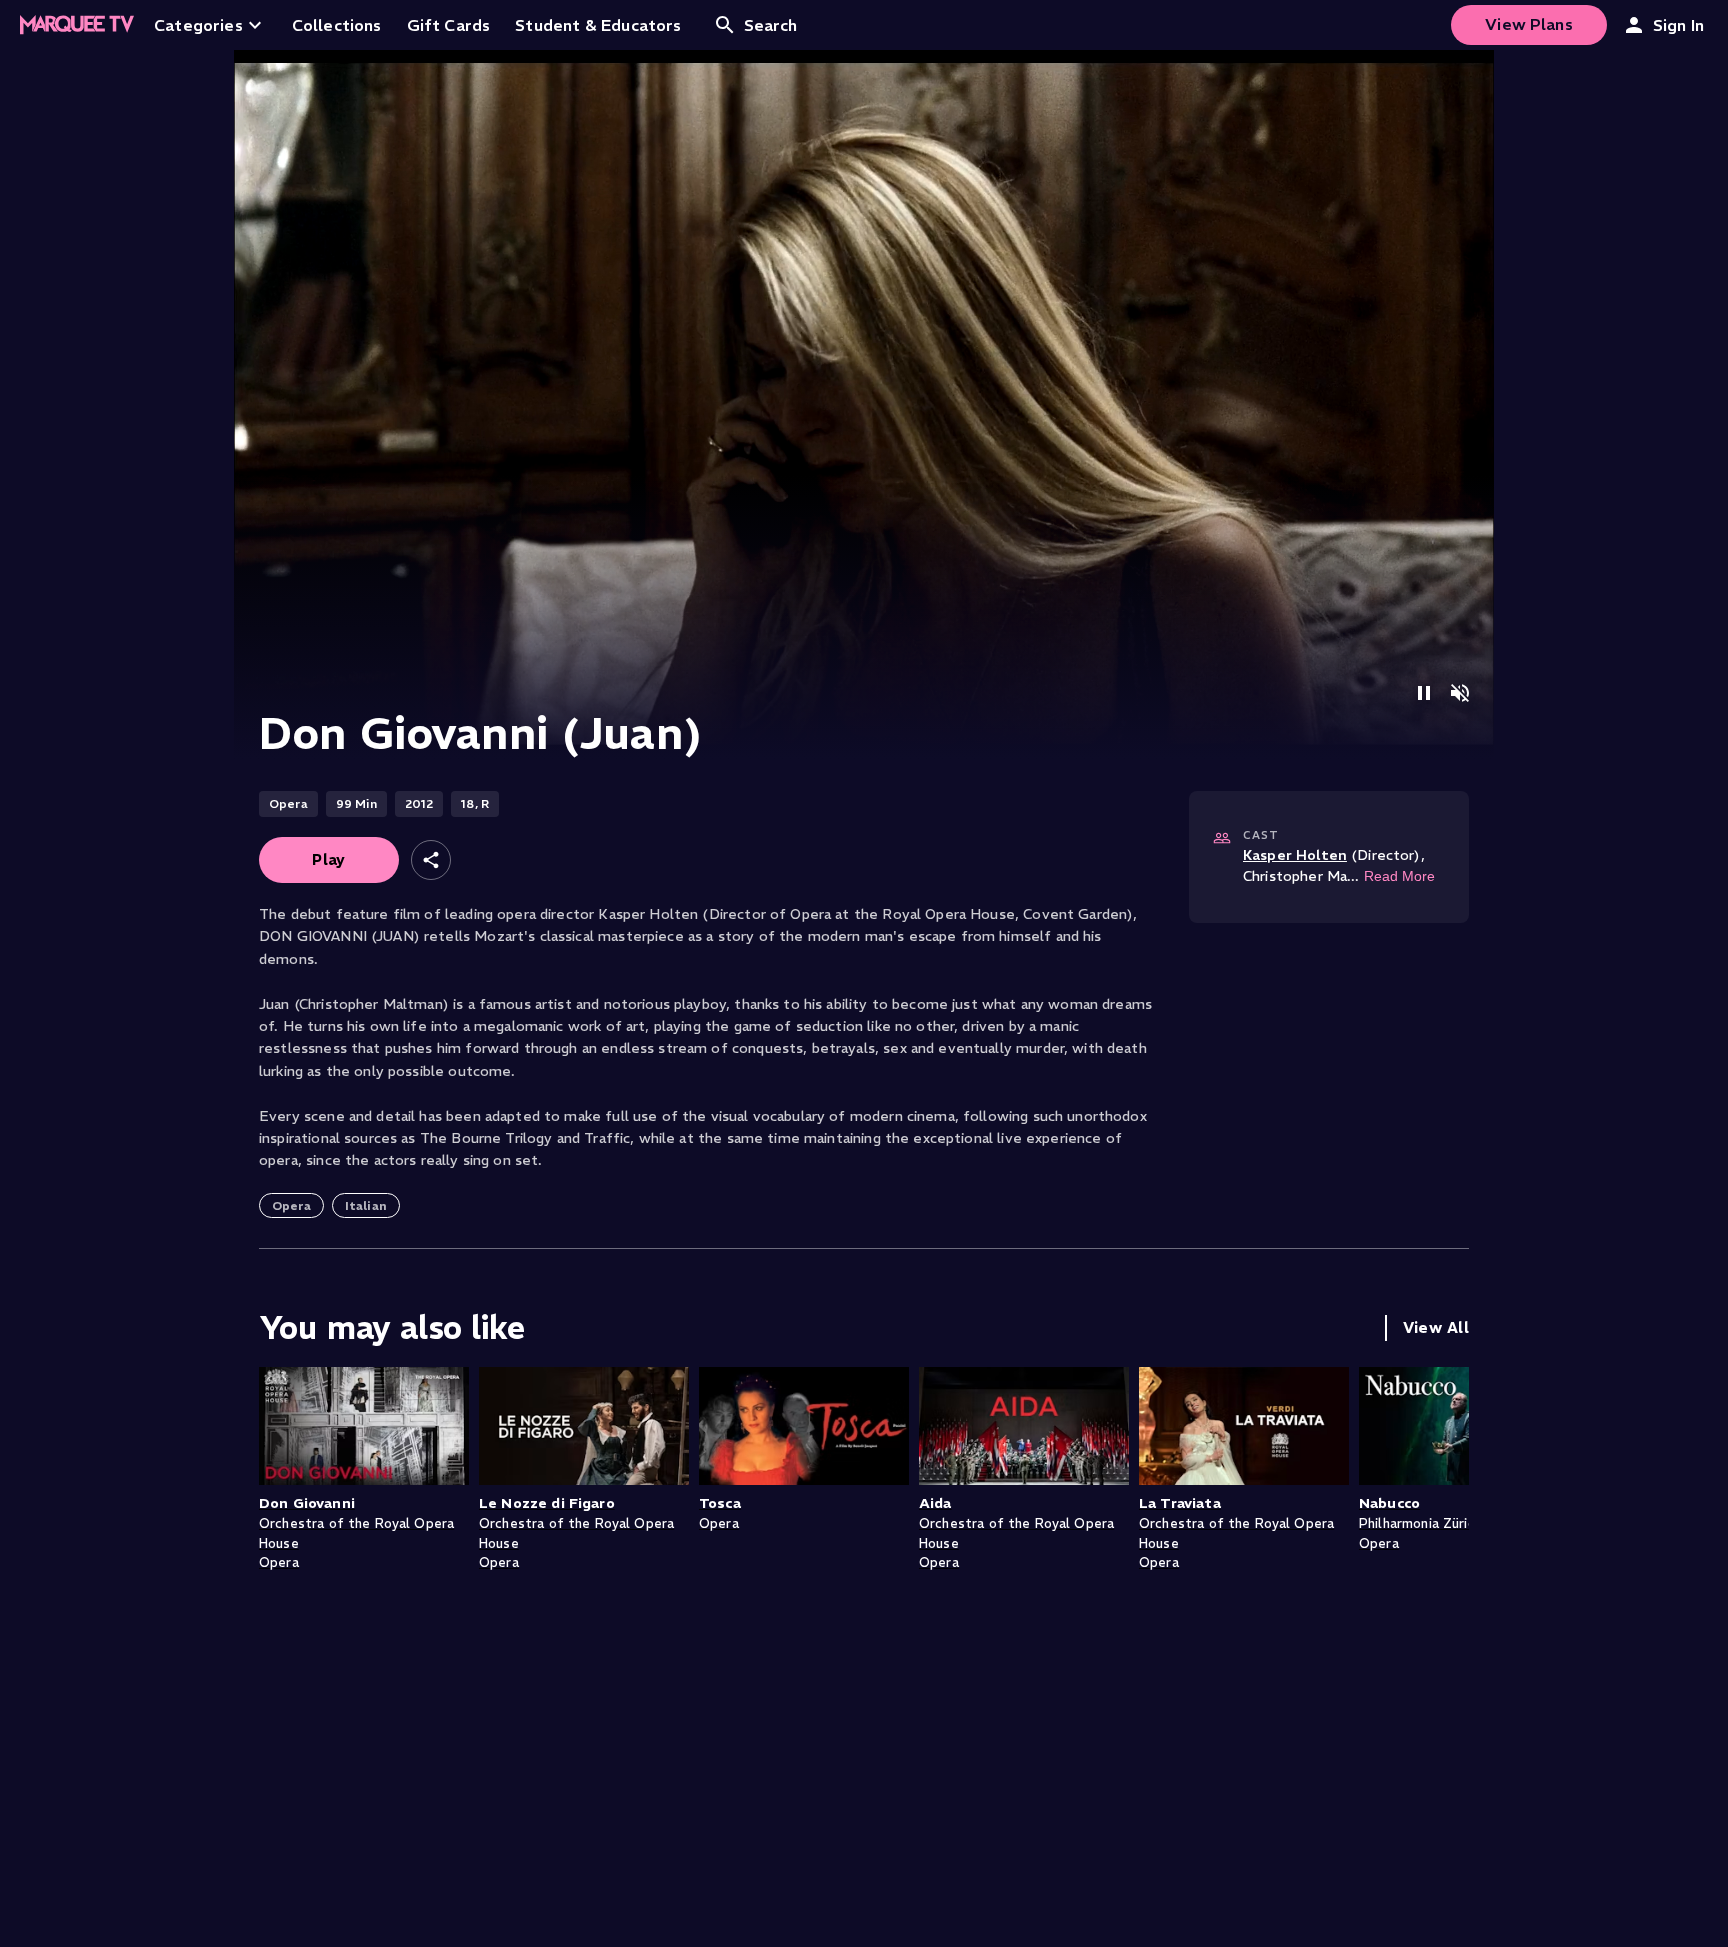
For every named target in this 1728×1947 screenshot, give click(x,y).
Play (329, 859)
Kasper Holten (1295, 855)
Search (771, 25)
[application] (864, 404)
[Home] (77, 25)
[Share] (431, 860)
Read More (1399, 876)
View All (1436, 1327)
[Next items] (1449, 1478)
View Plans (1529, 24)
